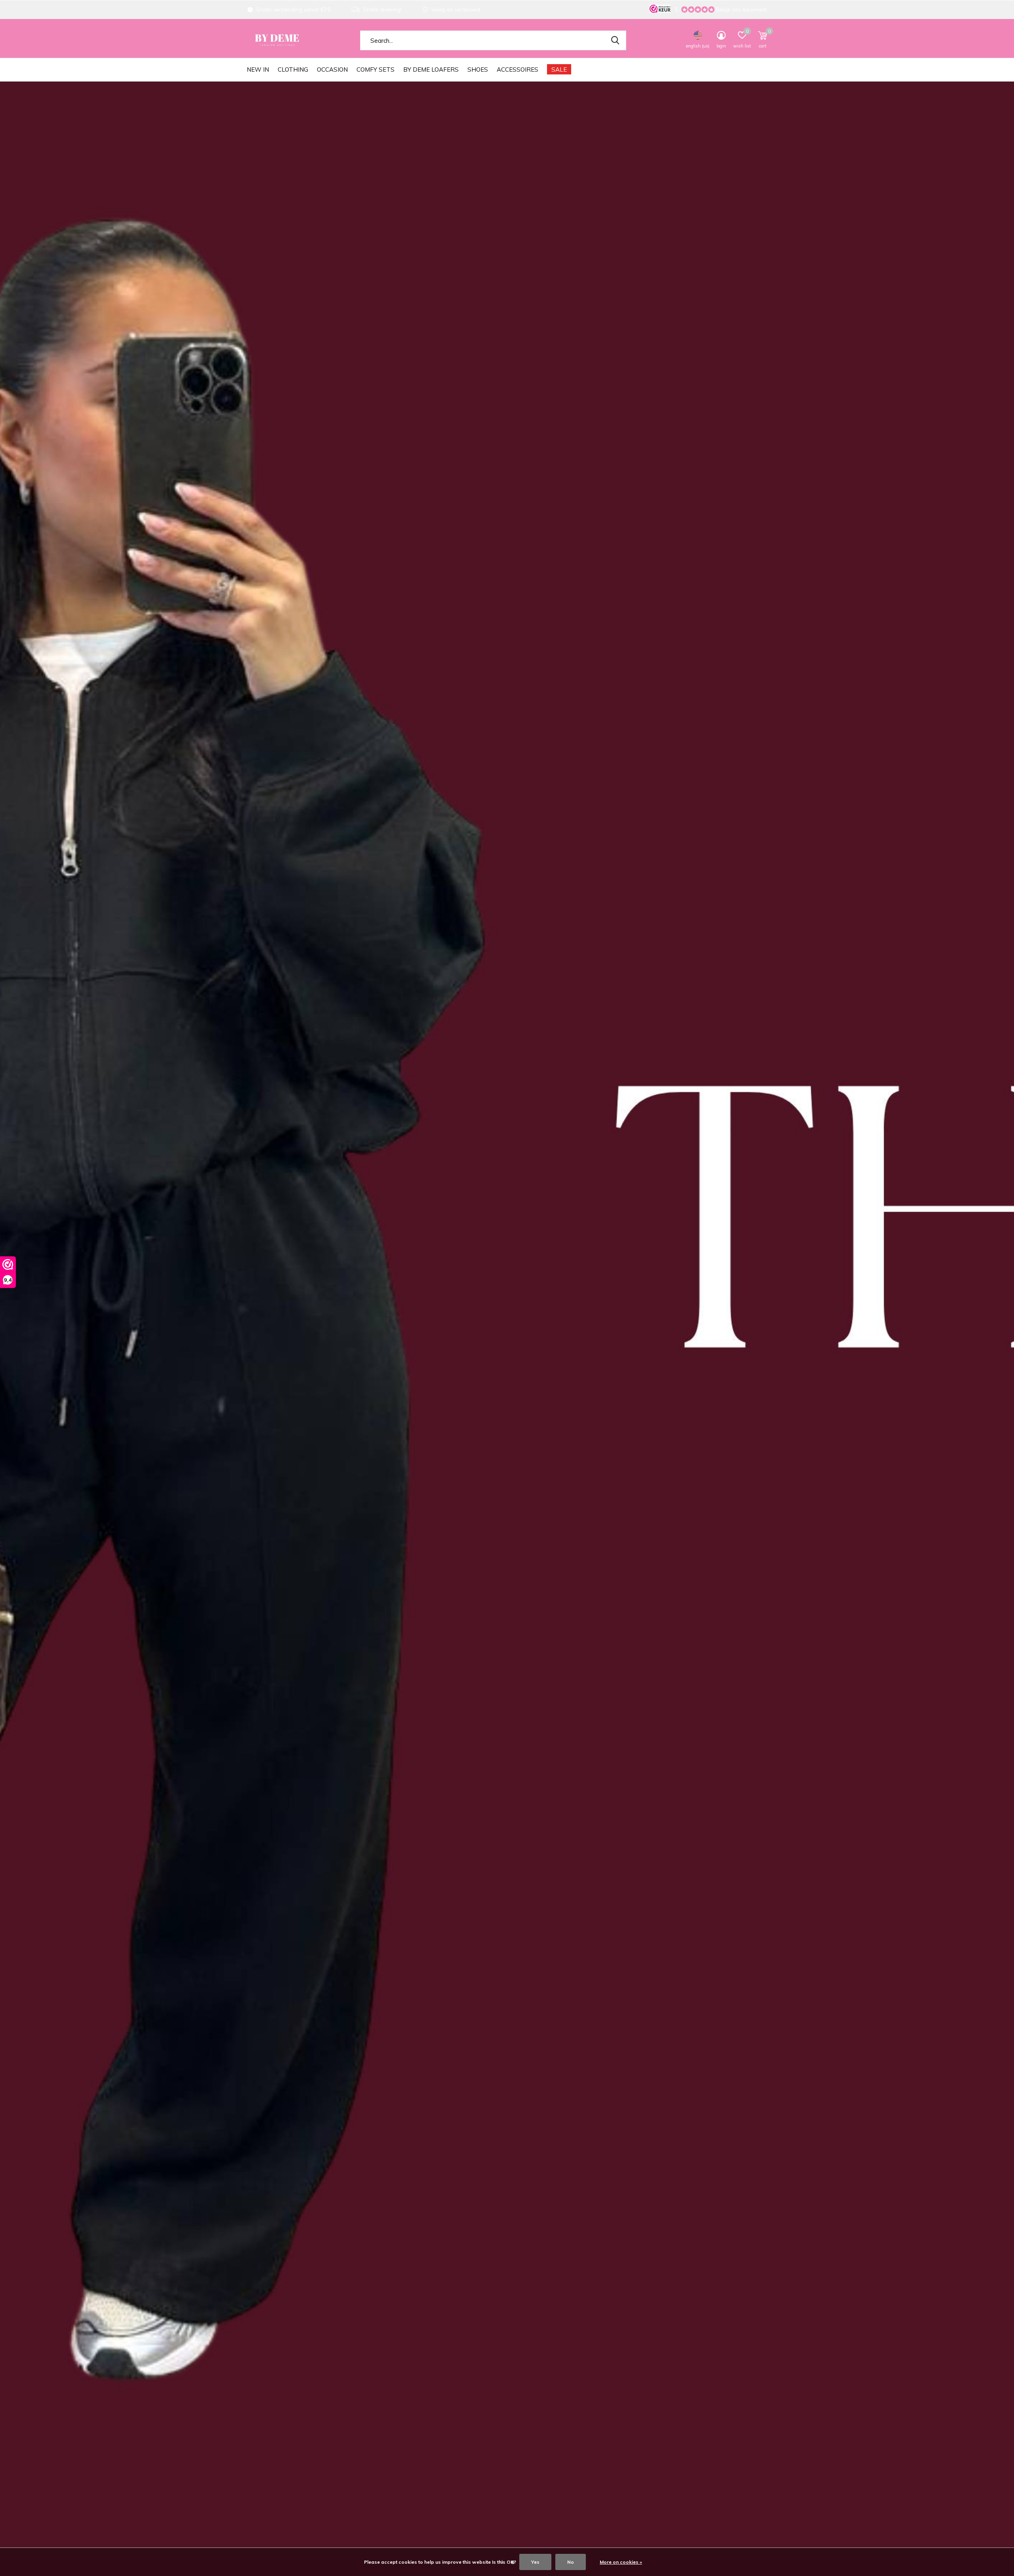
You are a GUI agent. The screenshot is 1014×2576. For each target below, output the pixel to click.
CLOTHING (293, 69)
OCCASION (332, 69)
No (571, 2562)
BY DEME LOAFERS (431, 69)
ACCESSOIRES (517, 69)
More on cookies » (621, 2562)
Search (615, 40)
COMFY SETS (375, 69)
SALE (559, 69)
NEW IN (258, 69)
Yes (535, 2562)
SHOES (478, 69)
